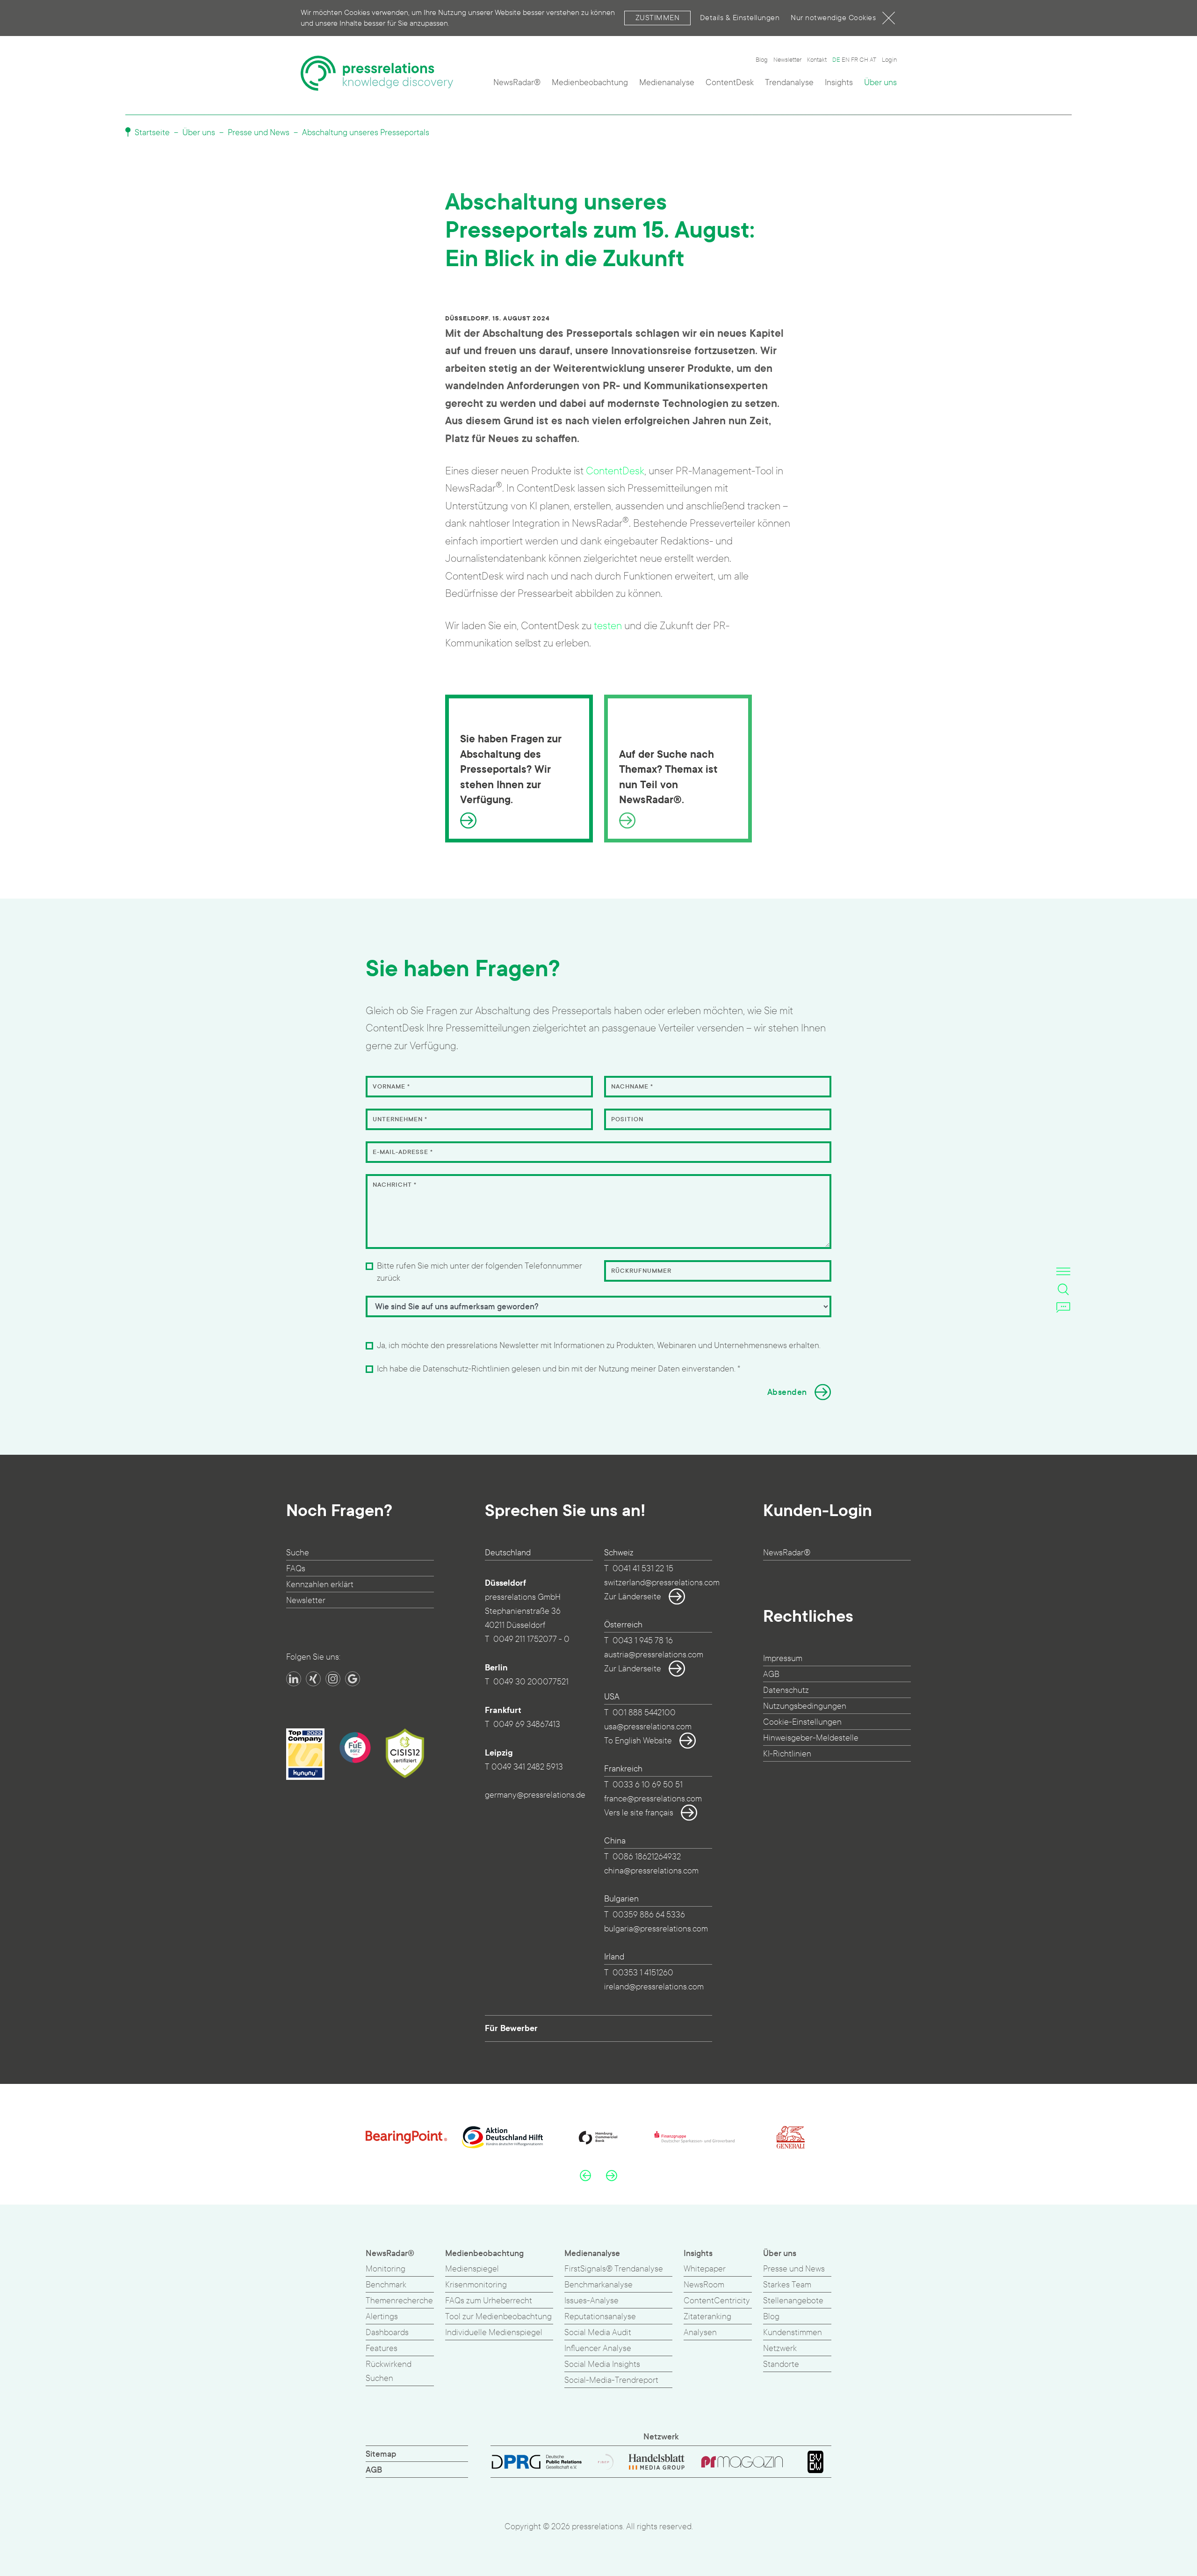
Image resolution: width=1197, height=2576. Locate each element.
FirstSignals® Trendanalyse (614, 2269)
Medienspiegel (472, 2269)
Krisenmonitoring (476, 2285)
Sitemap (381, 2454)
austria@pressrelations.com (654, 1655)
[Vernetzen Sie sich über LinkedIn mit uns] (294, 1679)
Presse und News (259, 133)
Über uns (880, 83)
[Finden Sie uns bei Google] (353, 1679)
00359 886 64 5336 (649, 1915)
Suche (298, 1553)
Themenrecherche (399, 2301)
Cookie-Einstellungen (802, 1722)
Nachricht (395, 1185)
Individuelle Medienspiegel (494, 2333)
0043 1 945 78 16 (643, 1641)
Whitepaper (705, 2269)
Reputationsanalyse (600, 2317)
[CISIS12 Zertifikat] (405, 1753)
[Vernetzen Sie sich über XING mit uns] (313, 1679)
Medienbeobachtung (590, 83)
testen (608, 626)
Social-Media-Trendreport (611, 2380)
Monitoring (386, 2269)
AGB (771, 1674)
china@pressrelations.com (651, 1871)
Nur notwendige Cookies (833, 18)
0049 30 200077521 (531, 1682)
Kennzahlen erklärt (320, 1585)
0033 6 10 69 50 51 (648, 1785)
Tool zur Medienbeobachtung (498, 2317)
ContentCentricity (717, 2301)
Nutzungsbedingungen (805, 1706)
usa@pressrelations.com (648, 1727)
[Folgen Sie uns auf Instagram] (333, 1679)
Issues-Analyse (591, 2301)
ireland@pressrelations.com (654, 1987)
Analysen (700, 2333)
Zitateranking (707, 2317)
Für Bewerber (511, 2028)
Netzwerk (780, 2348)
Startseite (151, 133)
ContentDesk (730, 83)
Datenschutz (786, 1690)
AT (873, 60)
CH (864, 60)
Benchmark (386, 2285)
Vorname (391, 1087)
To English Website (638, 1741)
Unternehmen (400, 1119)
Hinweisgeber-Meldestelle (811, 1738)
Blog (762, 60)
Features (382, 2348)
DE (836, 60)
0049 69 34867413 (527, 1724)
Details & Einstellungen (740, 18)
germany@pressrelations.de (535, 1795)
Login (889, 60)
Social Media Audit (598, 2333)
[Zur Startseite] (377, 73)
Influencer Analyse (598, 2348)
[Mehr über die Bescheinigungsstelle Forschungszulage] (355, 1748)
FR (854, 60)
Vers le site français (639, 1813)
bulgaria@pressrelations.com (656, 1929)
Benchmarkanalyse (598, 2285)
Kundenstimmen (793, 2333)
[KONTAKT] (1063, 1307)
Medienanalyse (667, 83)
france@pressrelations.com (653, 1799)
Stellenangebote (793, 2301)
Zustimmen (658, 18)
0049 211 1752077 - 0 (531, 1639)
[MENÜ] (1063, 1271)
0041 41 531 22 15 (643, 1569)
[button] (585, 2175)
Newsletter (787, 60)
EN (846, 60)
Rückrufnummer (641, 1271)
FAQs (296, 1569)
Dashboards (387, 2333)
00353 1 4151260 (643, 1973)
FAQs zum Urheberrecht (489, 2301)
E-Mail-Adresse (403, 1152)
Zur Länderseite (633, 1597)
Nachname (632, 1087)
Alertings (382, 2317)
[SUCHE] (1063, 1289)
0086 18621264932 (647, 1857)
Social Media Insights (602, 2364)
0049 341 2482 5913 (527, 1767)
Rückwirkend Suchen (389, 2371)
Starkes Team (787, 2285)
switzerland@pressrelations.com (662, 1583)
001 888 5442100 (644, 1713)
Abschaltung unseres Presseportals (366, 133)
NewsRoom (704, 2285)
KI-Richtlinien (787, 1754)
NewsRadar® (517, 83)
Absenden (787, 1392)
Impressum (783, 1658)
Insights (839, 83)
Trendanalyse (789, 83)
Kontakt (817, 60)
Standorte (781, 2364)
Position (627, 1119)
